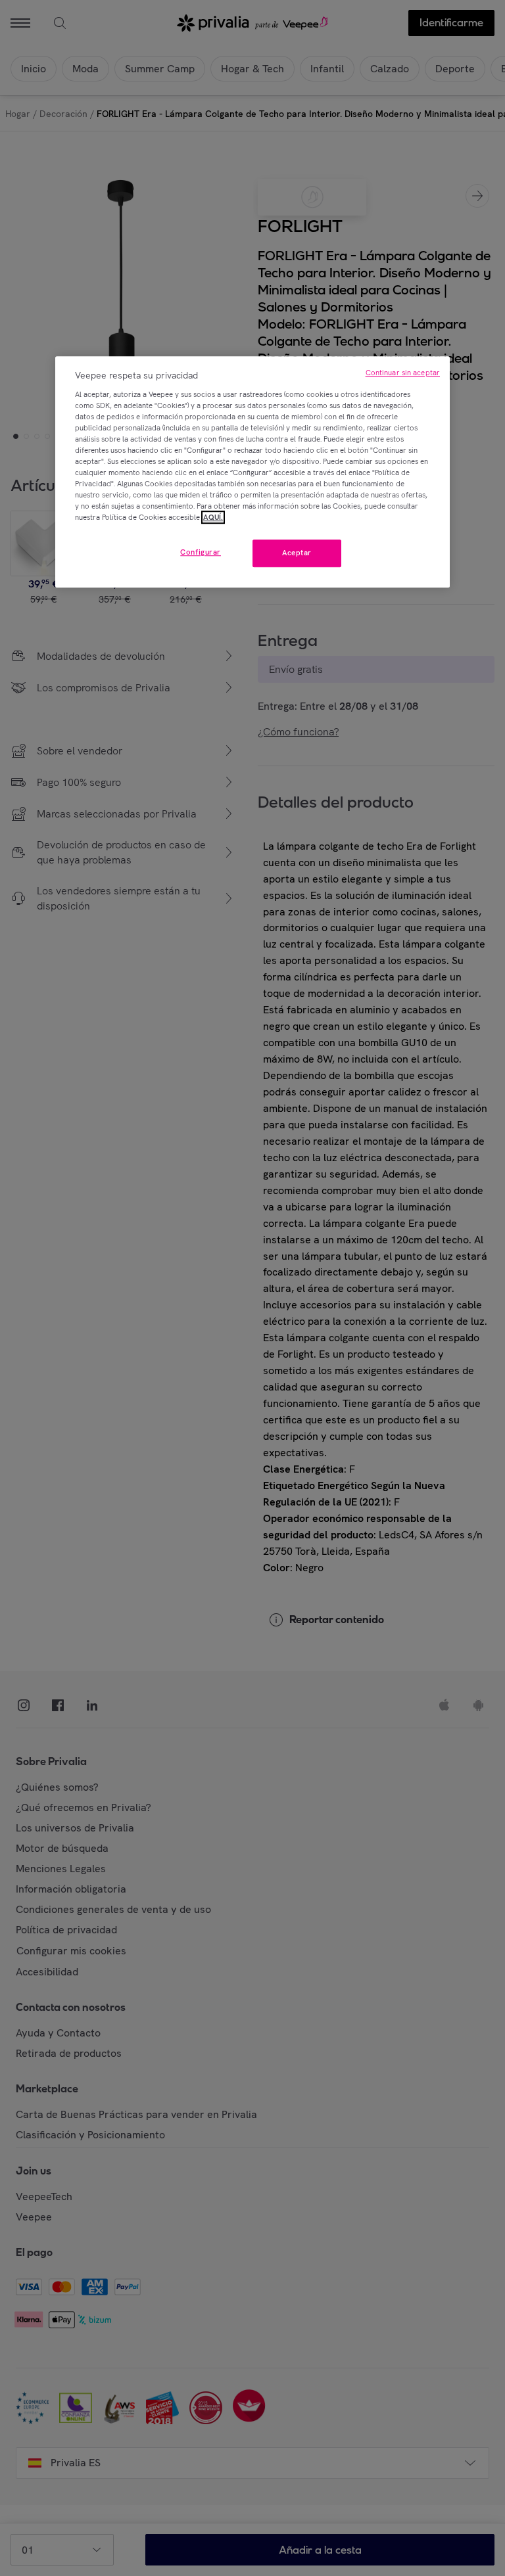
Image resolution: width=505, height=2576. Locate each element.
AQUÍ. (213, 517)
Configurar (201, 553)
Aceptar (297, 553)
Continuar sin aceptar (403, 373)
